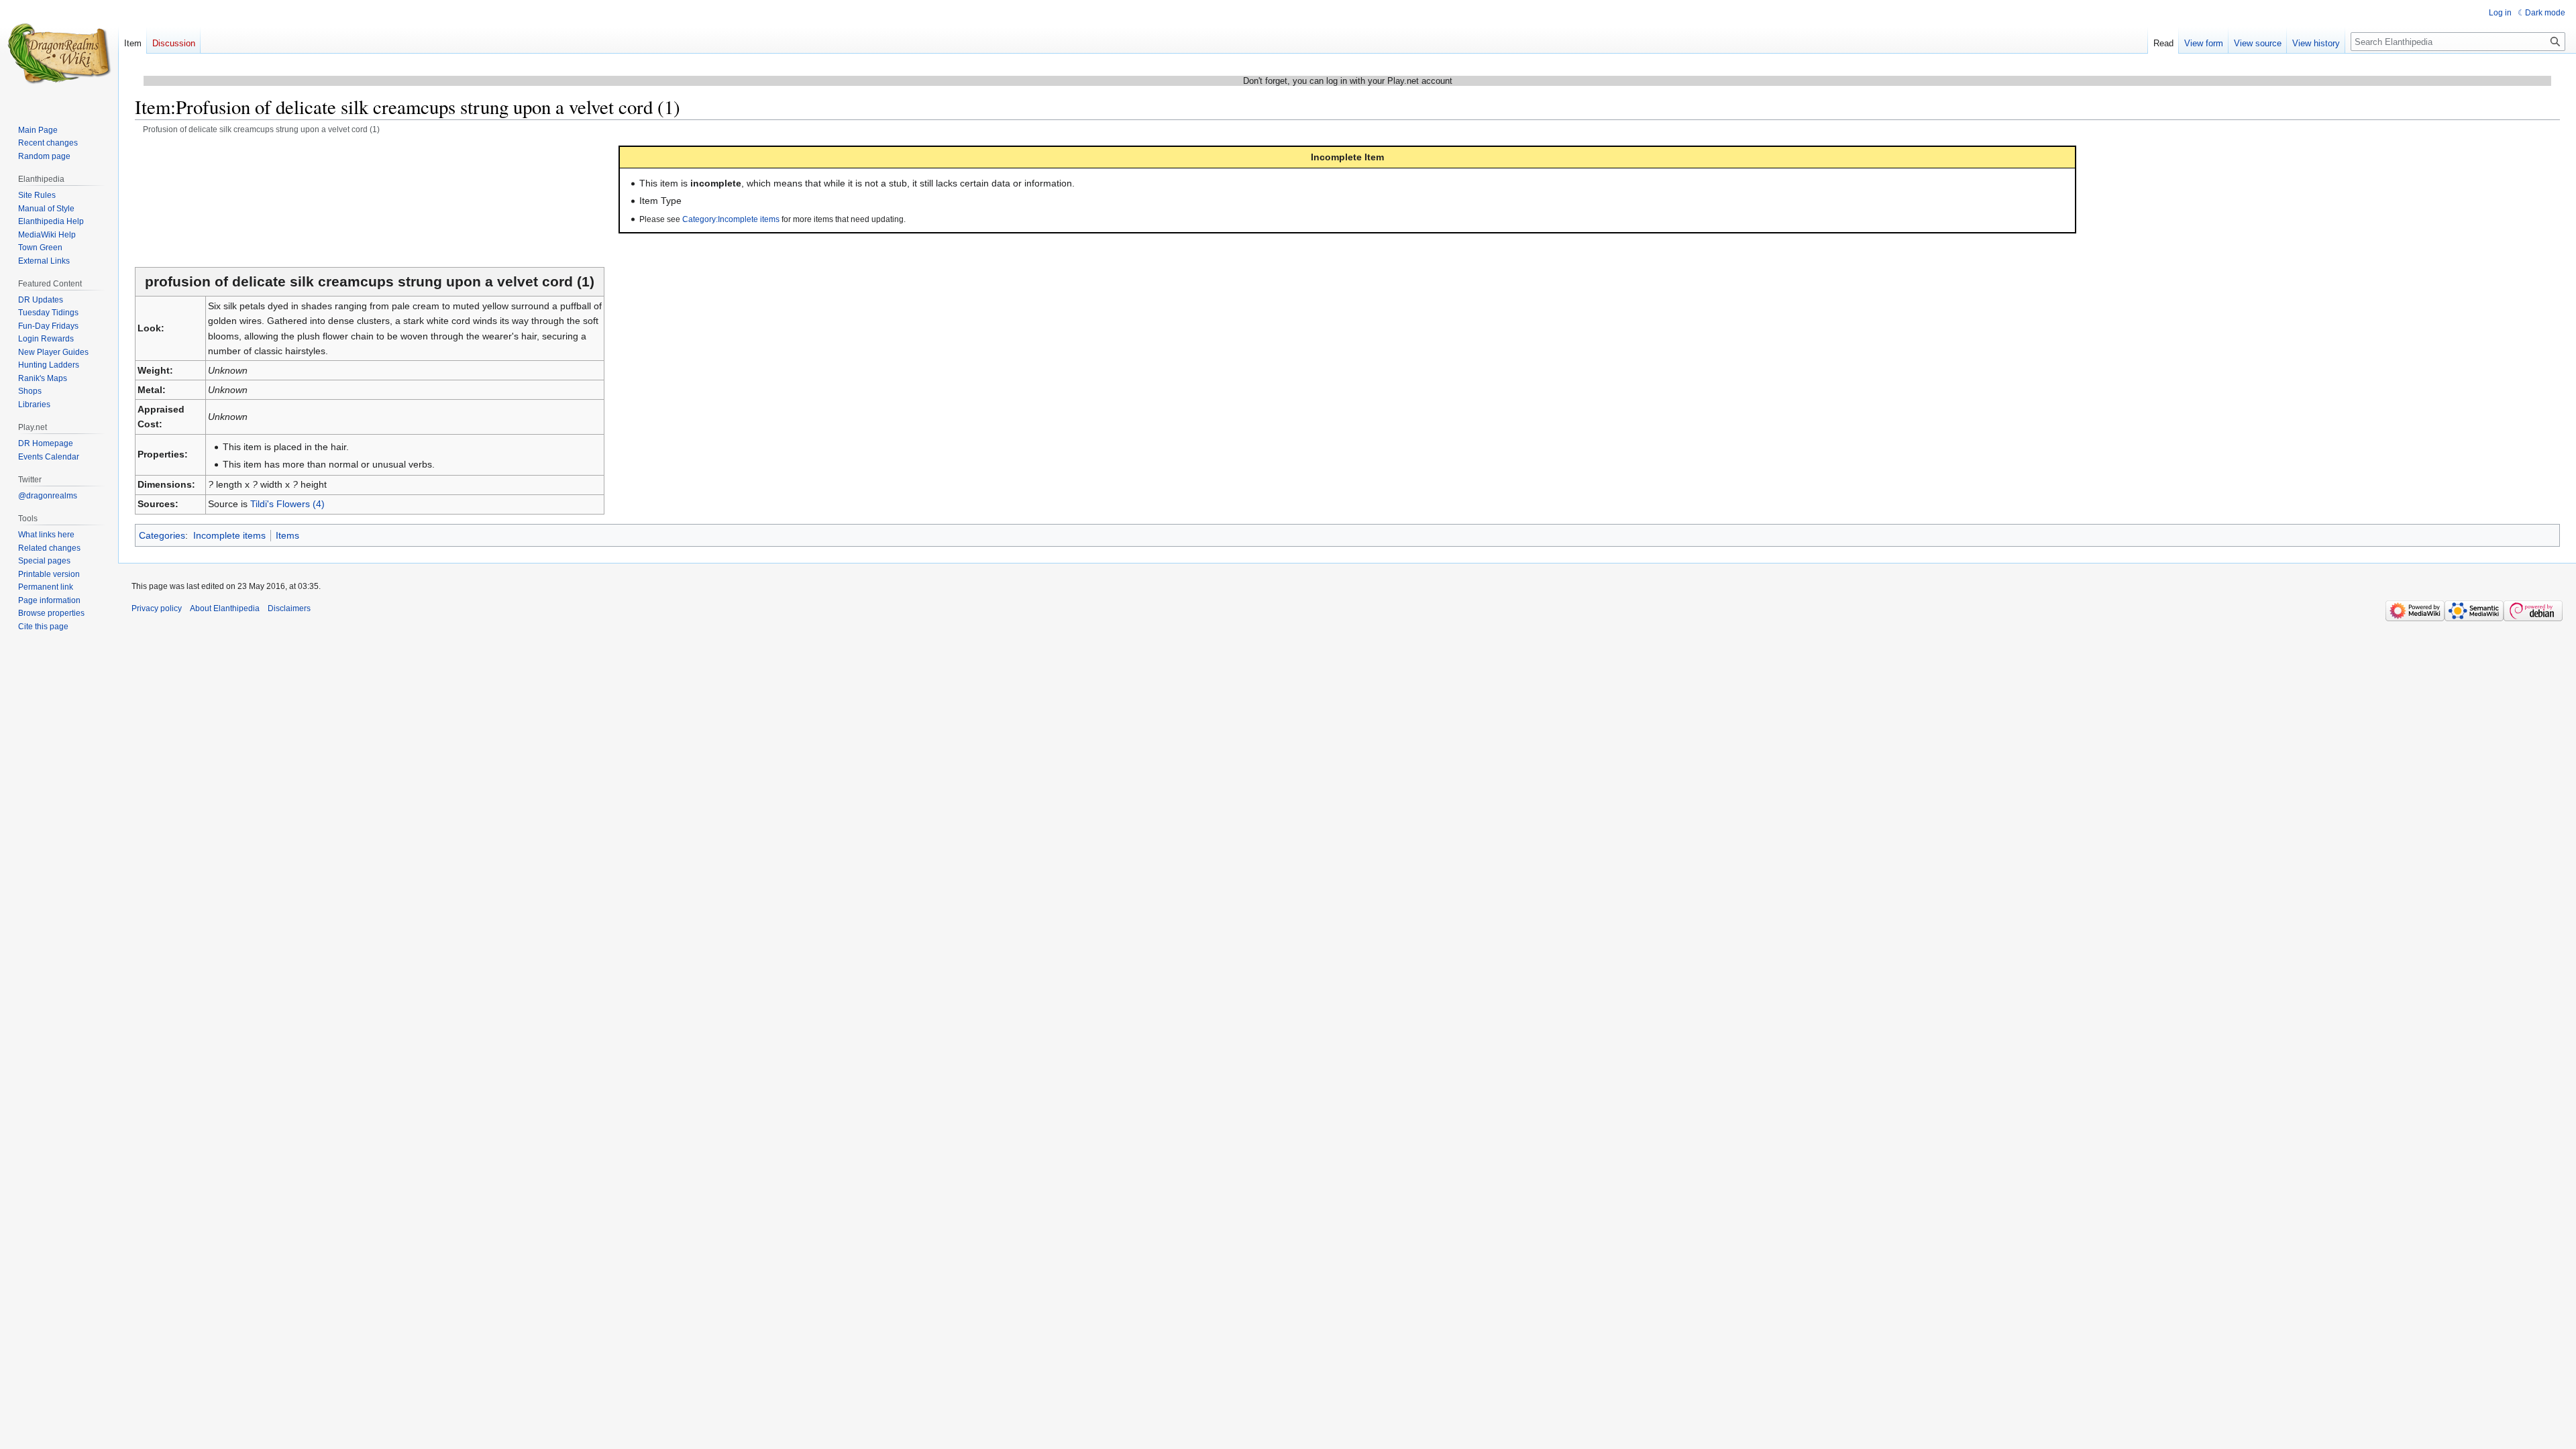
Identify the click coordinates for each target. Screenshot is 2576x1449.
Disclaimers (289, 608)
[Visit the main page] (59, 54)
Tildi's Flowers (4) (287, 504)
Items (287, 535)
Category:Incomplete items (731, 219)
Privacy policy (157, 608)
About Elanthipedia (225, 608)
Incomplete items (229, 535)
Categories (162, 535)
